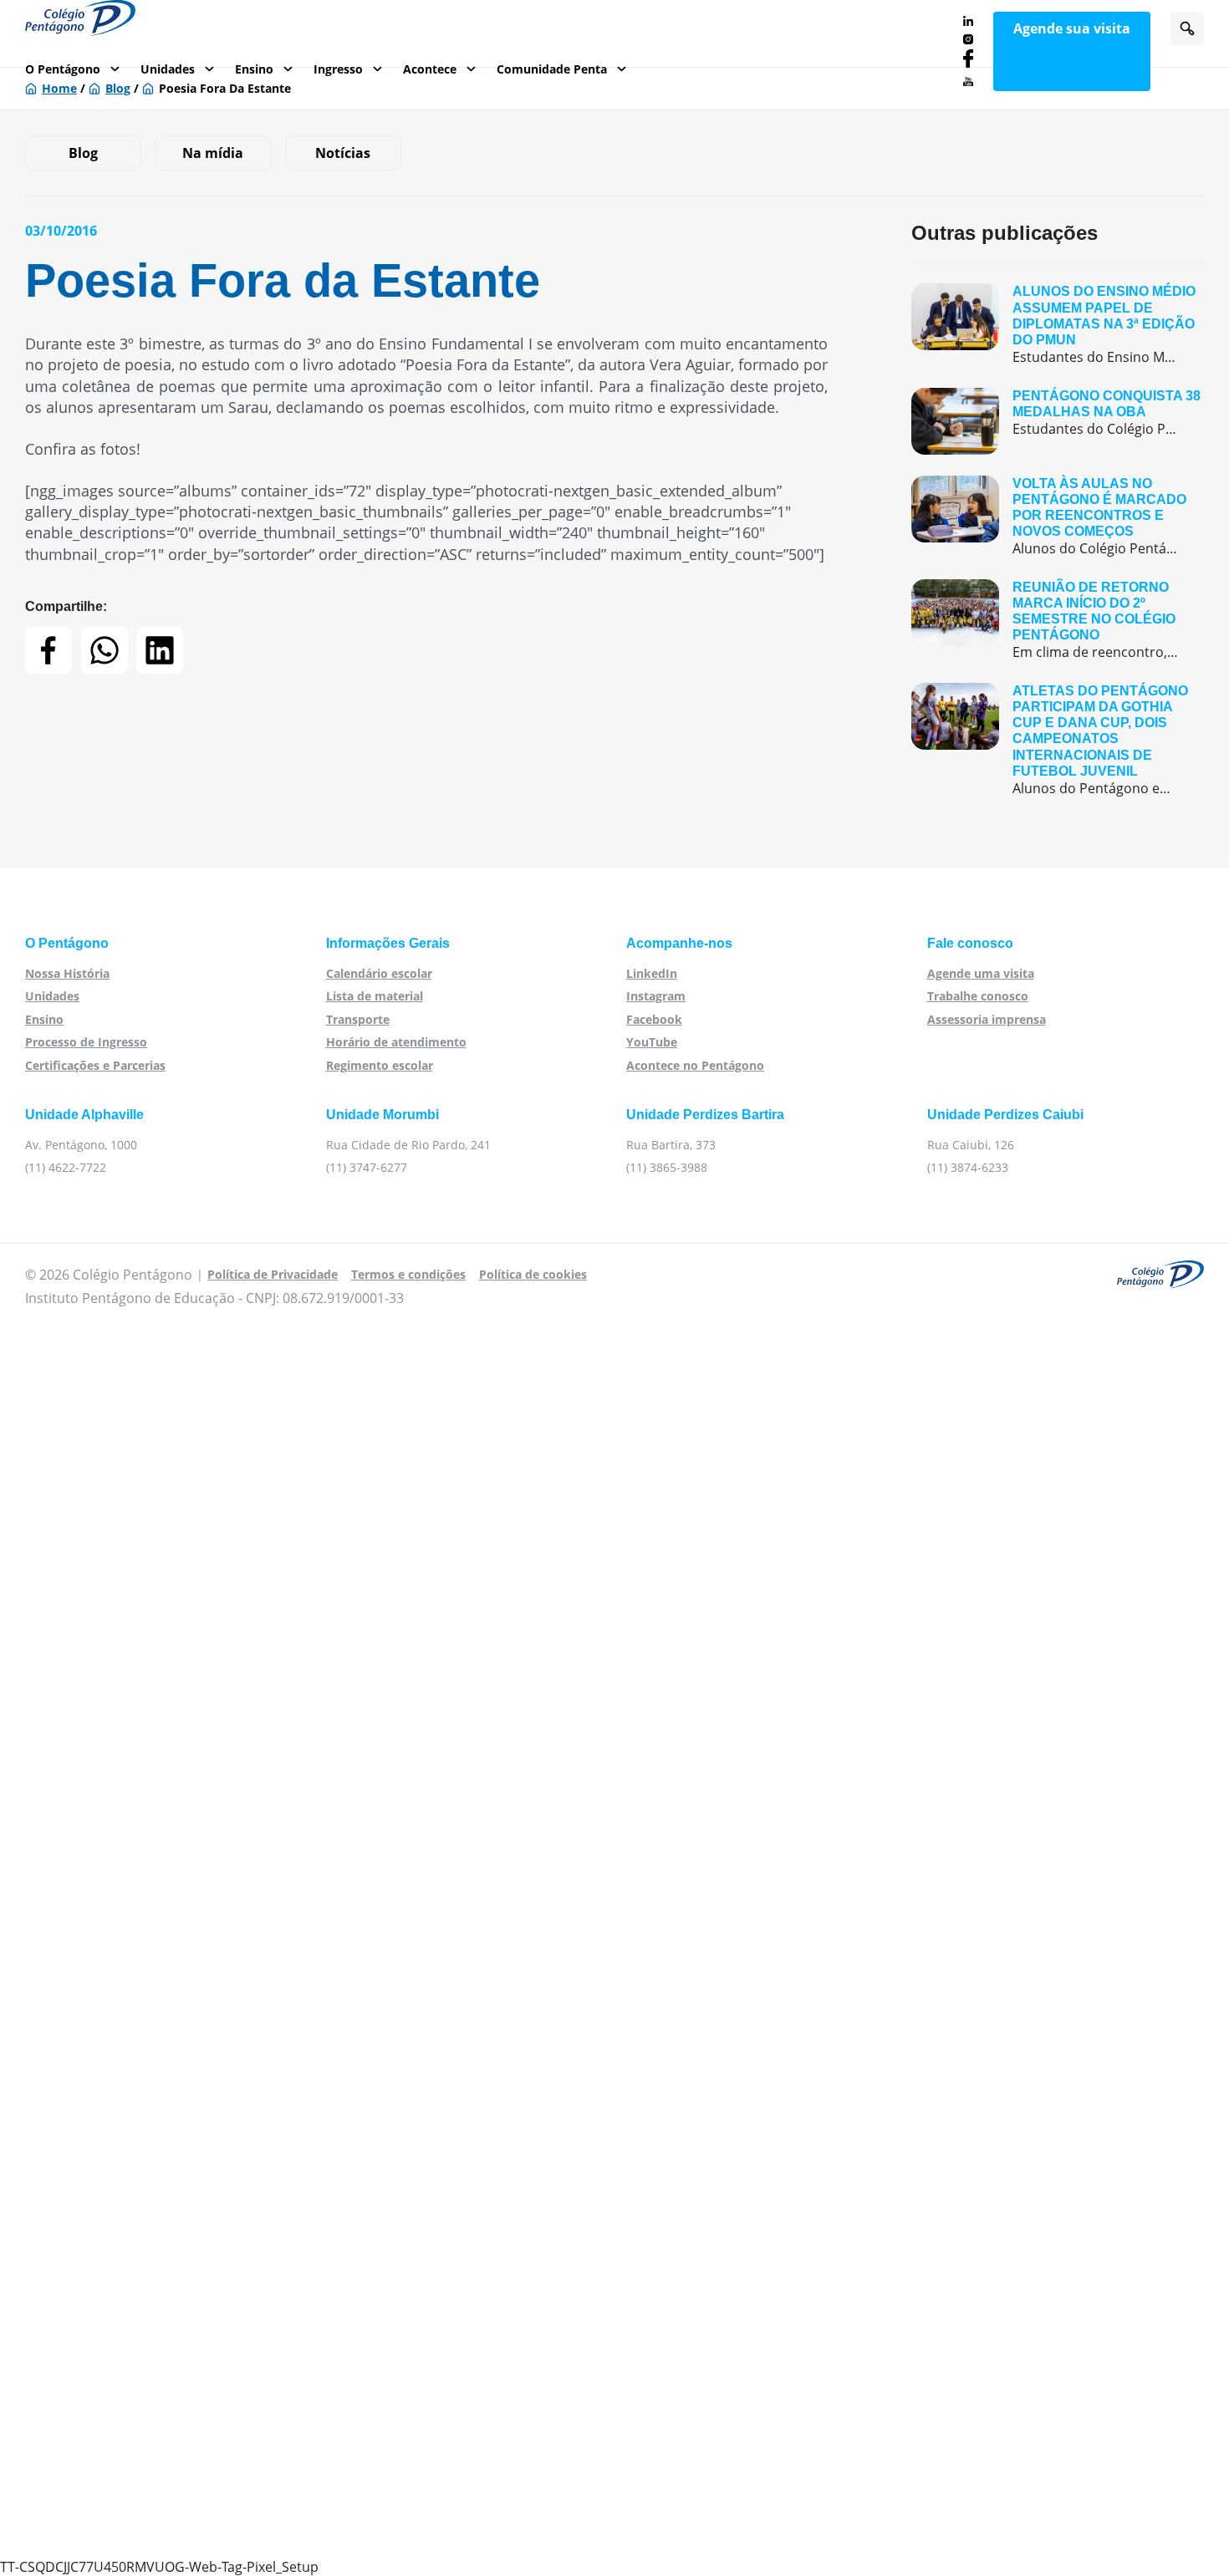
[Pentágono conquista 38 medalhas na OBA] (1058, 421)
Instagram (656, 996)
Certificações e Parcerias (95, 1065)
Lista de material (375, 996)
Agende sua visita (1072, 28)
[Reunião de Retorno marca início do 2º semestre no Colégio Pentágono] (1058, 621)
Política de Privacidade (273, 1274)
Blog (83, 153)
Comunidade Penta (552, 69)
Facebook (654, 1019)
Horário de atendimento (396, 1042)
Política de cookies (533, 1274)
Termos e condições (408, 1274)
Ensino (254, 69)
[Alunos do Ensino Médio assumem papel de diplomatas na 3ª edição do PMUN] (1058, 325)
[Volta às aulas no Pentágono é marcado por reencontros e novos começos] (1058, 517)
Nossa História (67, 973)
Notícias (343, 153)
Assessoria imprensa (987, 1019)
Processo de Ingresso (86, 1042)
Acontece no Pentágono (695, 1065)
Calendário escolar (379, 973)
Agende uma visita (981, 973)
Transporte (358, 1019)
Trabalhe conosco (978, 996)
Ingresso (338, 69)
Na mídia (213, 153)
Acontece (430, 69)
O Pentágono (63, 69)
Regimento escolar (380, 1065)
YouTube (652, 1042)
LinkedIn (652, 973)
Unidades (168, 69)
